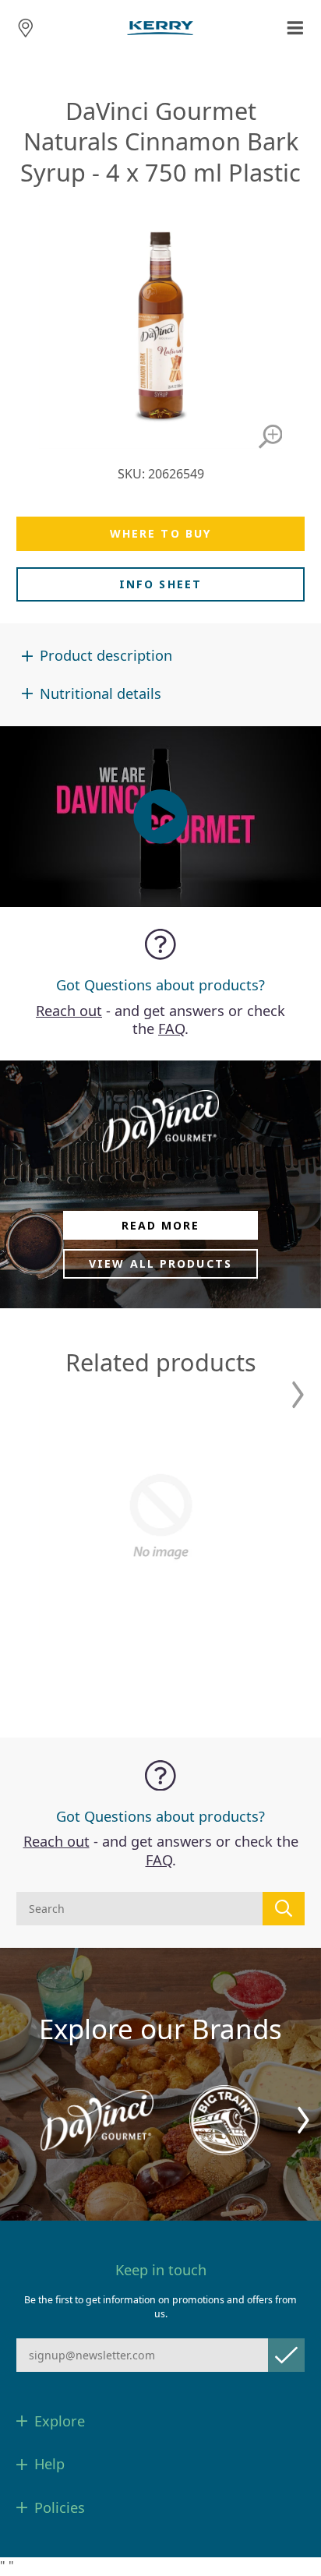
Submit (286, 2355)
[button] (298, 1395)
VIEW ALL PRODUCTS (160, 1263)
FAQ (171, 1029)
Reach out (69, 1011)
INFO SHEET (160, 584)
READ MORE (161, 1225)
